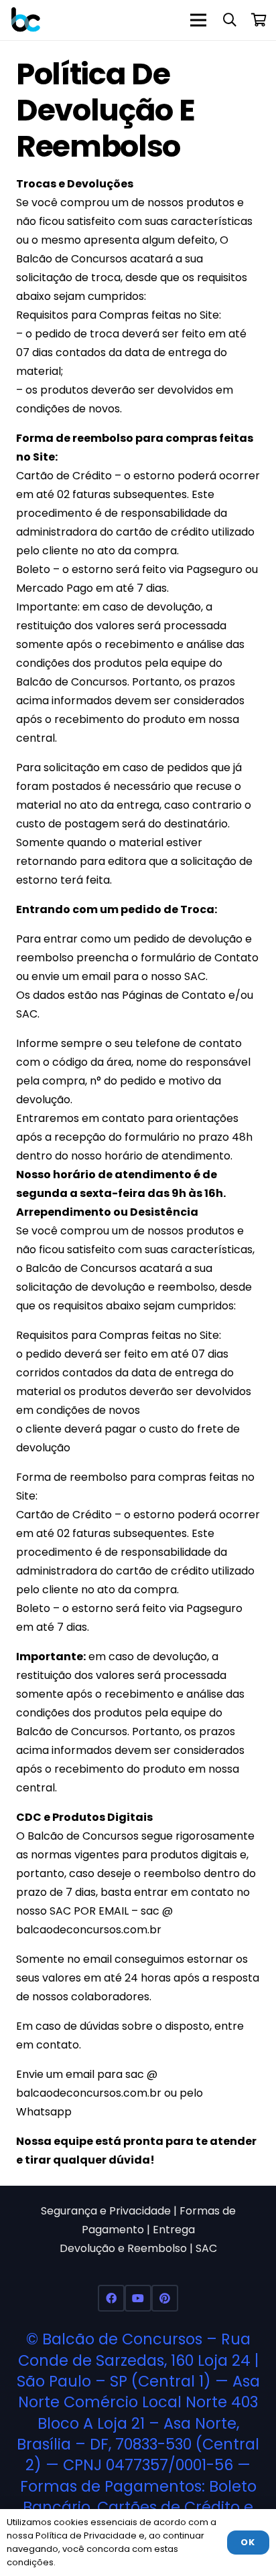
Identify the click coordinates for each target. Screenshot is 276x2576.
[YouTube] (138, 2298)
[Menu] (198, 20)
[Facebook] (111, 2298)
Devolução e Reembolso (123, 2248)
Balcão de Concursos (122, 2339)
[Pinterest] (165, 2298)
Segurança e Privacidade (106, 2211)
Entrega (174, 2230)
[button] (230, 20)
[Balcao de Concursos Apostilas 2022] (26, 20)
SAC (206, 2248)
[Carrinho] (259, 20)
